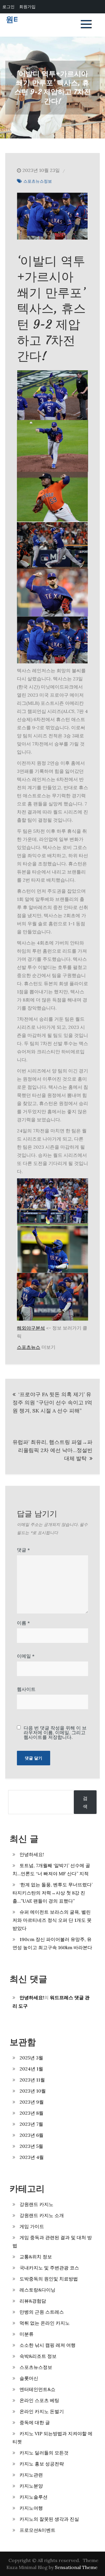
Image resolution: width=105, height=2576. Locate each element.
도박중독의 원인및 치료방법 (49, 2279)
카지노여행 (31, 2508)
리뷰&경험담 (33, 2301)
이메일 (26, 1656)
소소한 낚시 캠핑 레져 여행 (48, 2345)
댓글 (23, 1550)
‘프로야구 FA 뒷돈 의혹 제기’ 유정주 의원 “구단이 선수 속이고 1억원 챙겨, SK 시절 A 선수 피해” (52, 1402)
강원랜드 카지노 (36, 2204)
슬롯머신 (29, 2378)
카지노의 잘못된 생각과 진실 (49, 2519)
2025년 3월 (31, 2058)
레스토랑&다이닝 (37, 2290)
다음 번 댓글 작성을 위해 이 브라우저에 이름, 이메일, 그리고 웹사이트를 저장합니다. (55, 1732)
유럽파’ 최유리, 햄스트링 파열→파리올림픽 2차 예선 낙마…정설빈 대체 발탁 (52, 1450)
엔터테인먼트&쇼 (37, 2389)
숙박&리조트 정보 (38, 2356)
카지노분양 (31, 2486)
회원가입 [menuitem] (27, 7)
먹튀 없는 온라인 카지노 (45, 2323)
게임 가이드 (32, 2226)
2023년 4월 (32, 2157)
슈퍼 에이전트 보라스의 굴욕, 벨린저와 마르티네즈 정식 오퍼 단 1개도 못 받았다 (52, 1920)
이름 (23, 1623)
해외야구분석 (31, 1328)
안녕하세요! (32, 1854)
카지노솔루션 (34, 2497)
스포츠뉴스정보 (38, 181)
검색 (85, 1802)
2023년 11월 (32, 2080)
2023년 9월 (32, 2102)
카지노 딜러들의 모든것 (44, 2453)
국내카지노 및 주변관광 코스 (49, 2268)
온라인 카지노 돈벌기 (42, 2411)
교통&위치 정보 (36, 2257)
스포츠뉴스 (29, 1347)
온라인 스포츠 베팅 (39, 2400)
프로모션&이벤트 (37, 2530)
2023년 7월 (31, 2124)
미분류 (27, 2334)
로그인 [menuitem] (8, 7)
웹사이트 (26, 1689)
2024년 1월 (31, 2069)
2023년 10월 (33, 2091)
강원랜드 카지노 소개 (42, 2215)
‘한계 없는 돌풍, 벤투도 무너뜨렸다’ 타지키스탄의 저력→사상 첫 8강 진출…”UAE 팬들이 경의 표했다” (52, 1893)
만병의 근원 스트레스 (42, 2312)
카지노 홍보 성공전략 (42, 2464)
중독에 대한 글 (35, 2422)
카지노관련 (31, 2475)
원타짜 (17, 20)
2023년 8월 (32, 2113)
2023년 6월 (32, 2135)
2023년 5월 (31, 2146)
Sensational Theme (76, 2567)
